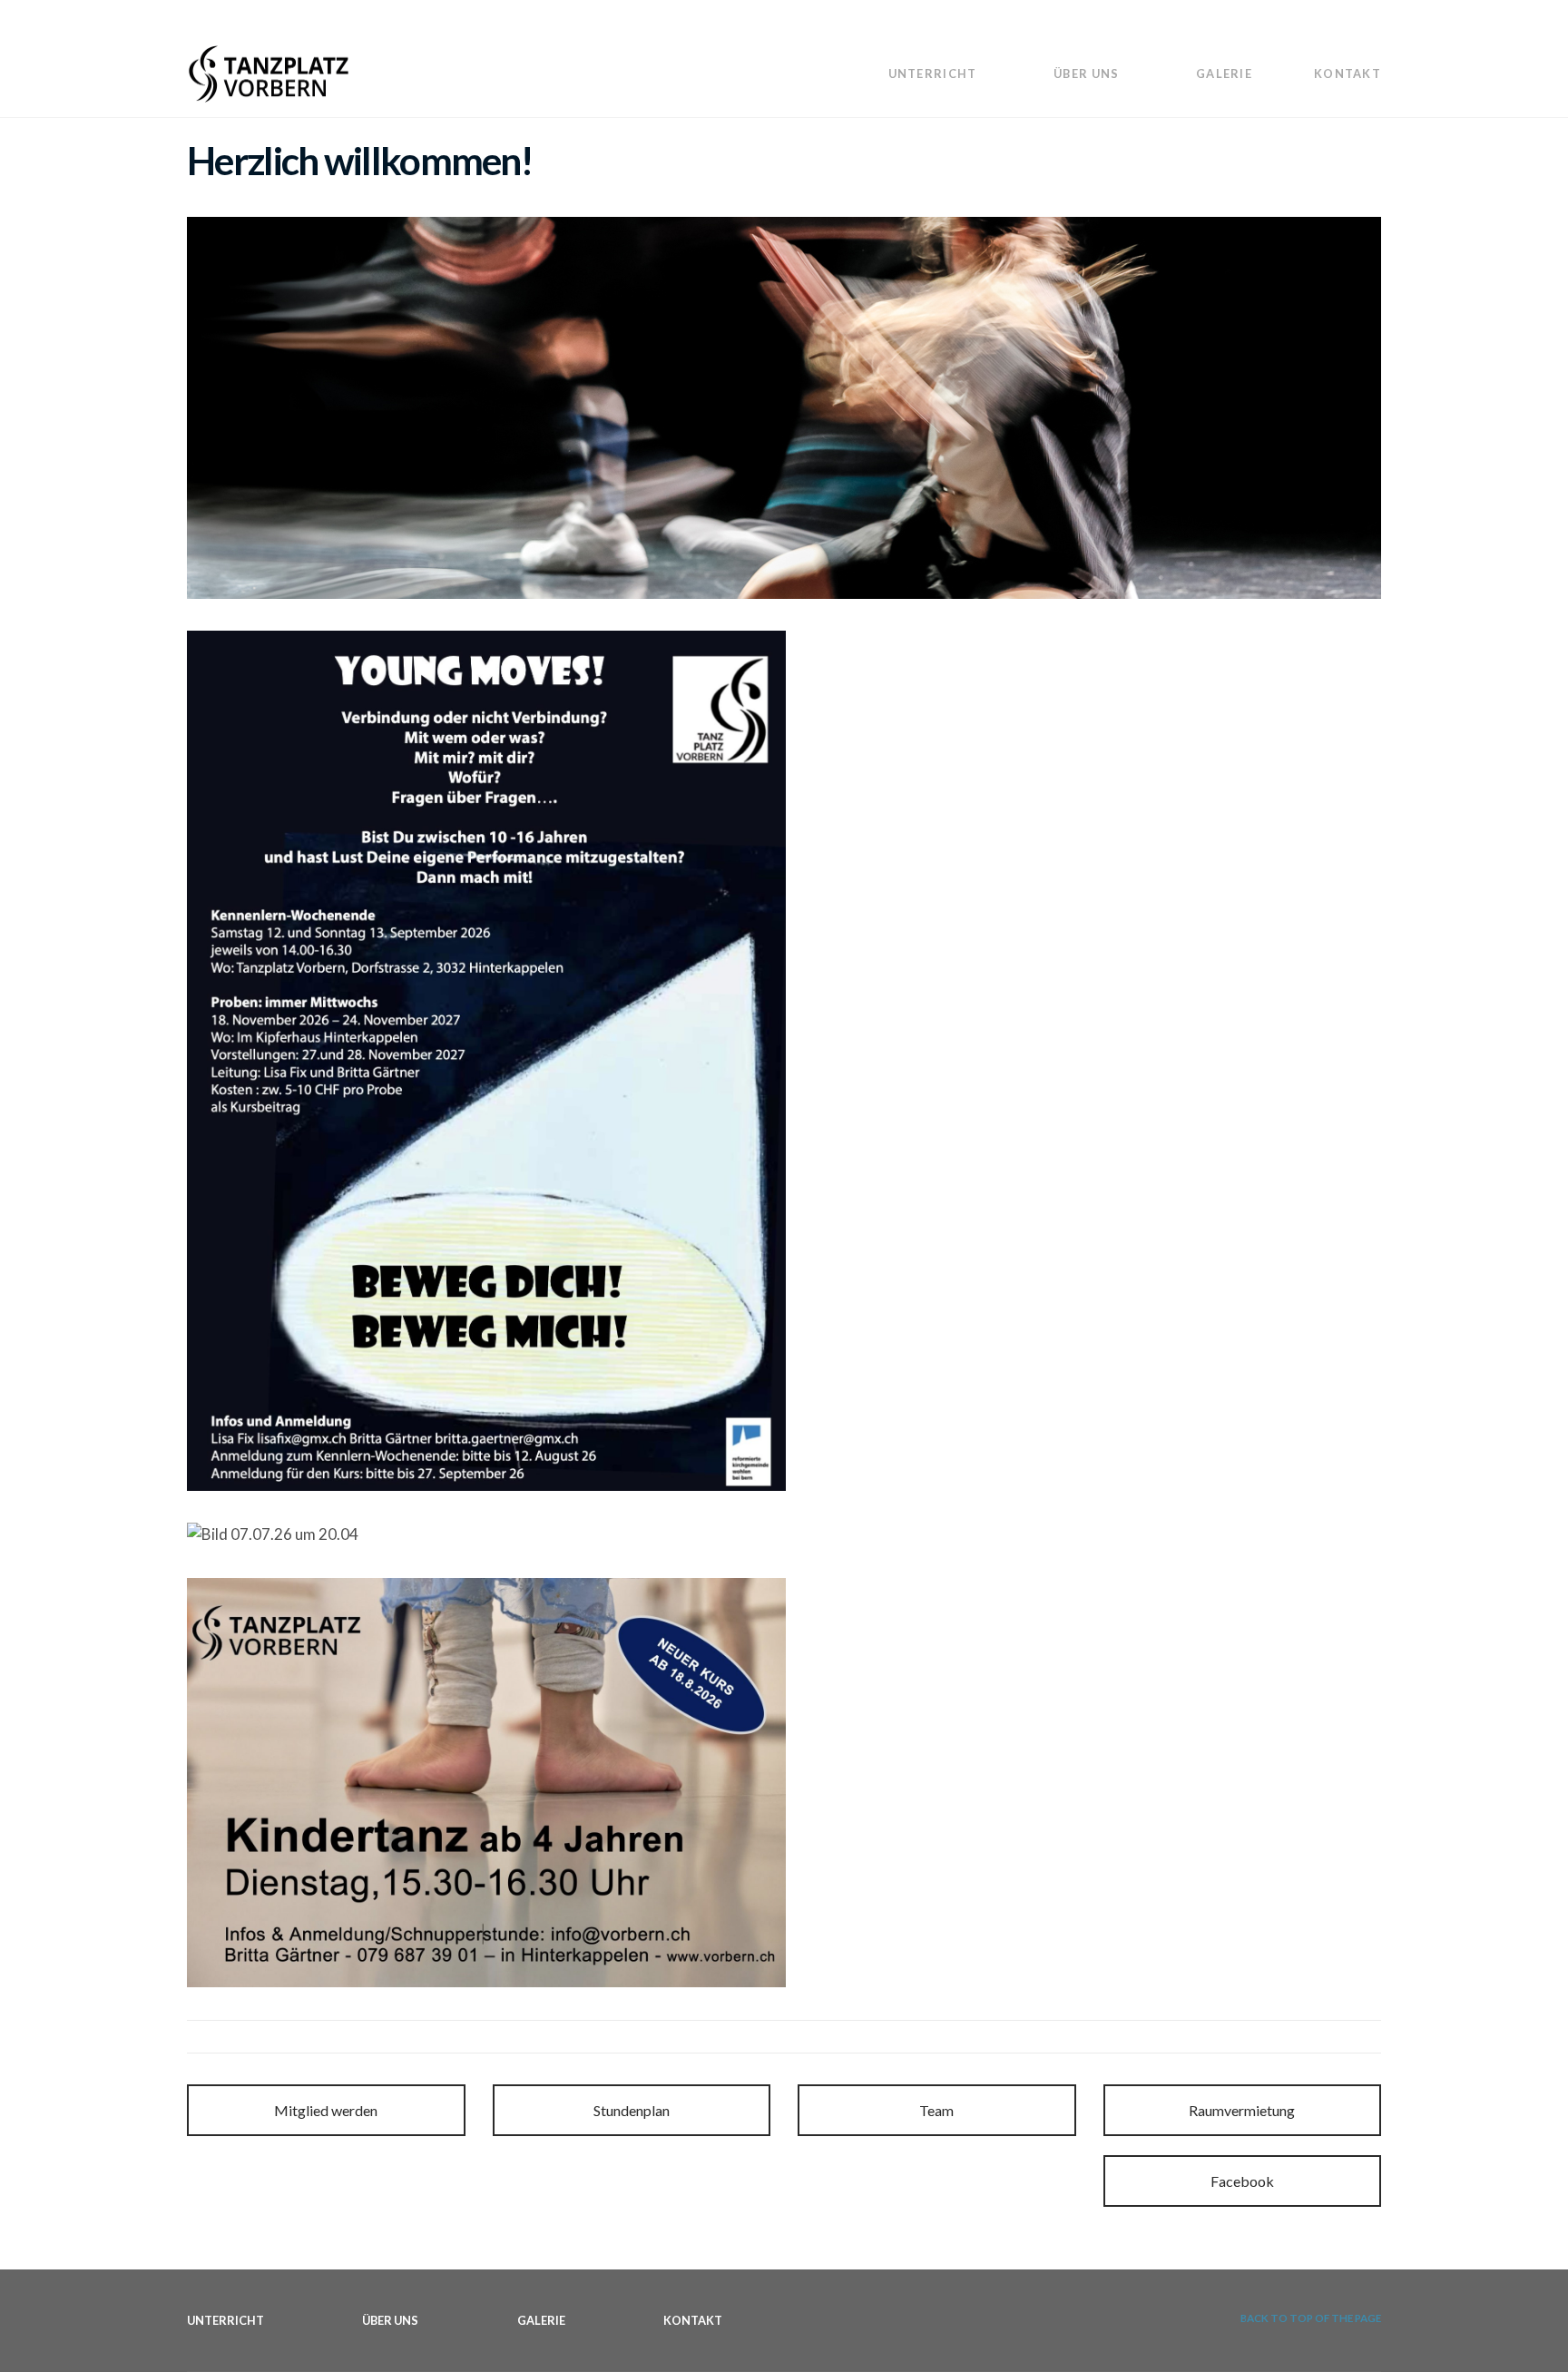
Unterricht (933, 74)
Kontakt (1347, 74)
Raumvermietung (1242, 2110)
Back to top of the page (1310, 2318)
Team (936, 2110)
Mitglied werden (326, 2110)
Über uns (1086, 74)
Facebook (1242, 2181)
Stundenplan (632, 2110)
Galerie (1224, 74)
